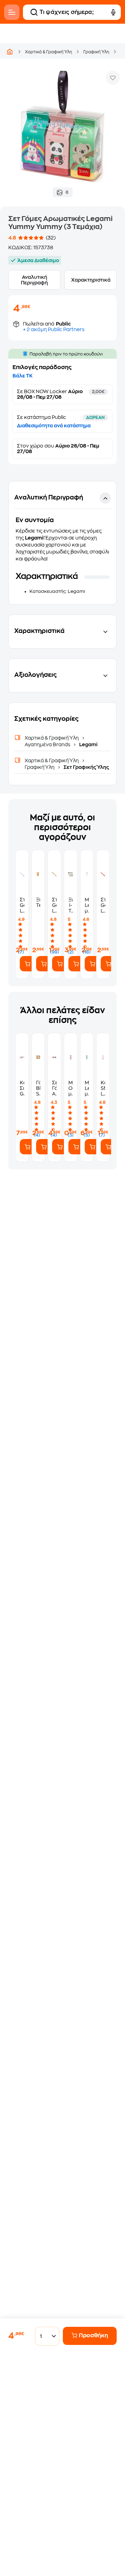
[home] (10, 52)
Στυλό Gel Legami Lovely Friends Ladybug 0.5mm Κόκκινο (103, 905)
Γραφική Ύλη (96, 52)
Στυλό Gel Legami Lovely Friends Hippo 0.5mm (22, 905)
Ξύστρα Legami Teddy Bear (38, 902)
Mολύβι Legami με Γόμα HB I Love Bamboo (87, 905)
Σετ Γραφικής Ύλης (86, 767)
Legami (88, 744)
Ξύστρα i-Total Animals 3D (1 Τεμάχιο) (71, 905)
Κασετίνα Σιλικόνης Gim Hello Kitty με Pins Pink (22, 1088)
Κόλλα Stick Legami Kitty (103, 1088)
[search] (34, 12)
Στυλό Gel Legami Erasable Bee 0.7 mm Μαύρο (54, 905)
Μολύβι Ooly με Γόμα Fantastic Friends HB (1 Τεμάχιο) (71, 1088)
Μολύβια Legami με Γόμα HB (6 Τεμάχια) (87, 1088)
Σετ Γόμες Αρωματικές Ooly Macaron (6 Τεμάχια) (54, 1088)
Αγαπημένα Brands (48, 744)
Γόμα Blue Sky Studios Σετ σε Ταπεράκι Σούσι (38, 1088)
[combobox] (45, 2336)
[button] (62, 543)
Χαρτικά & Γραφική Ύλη (49, 52)
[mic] (113, 12)
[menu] (12, 12)
